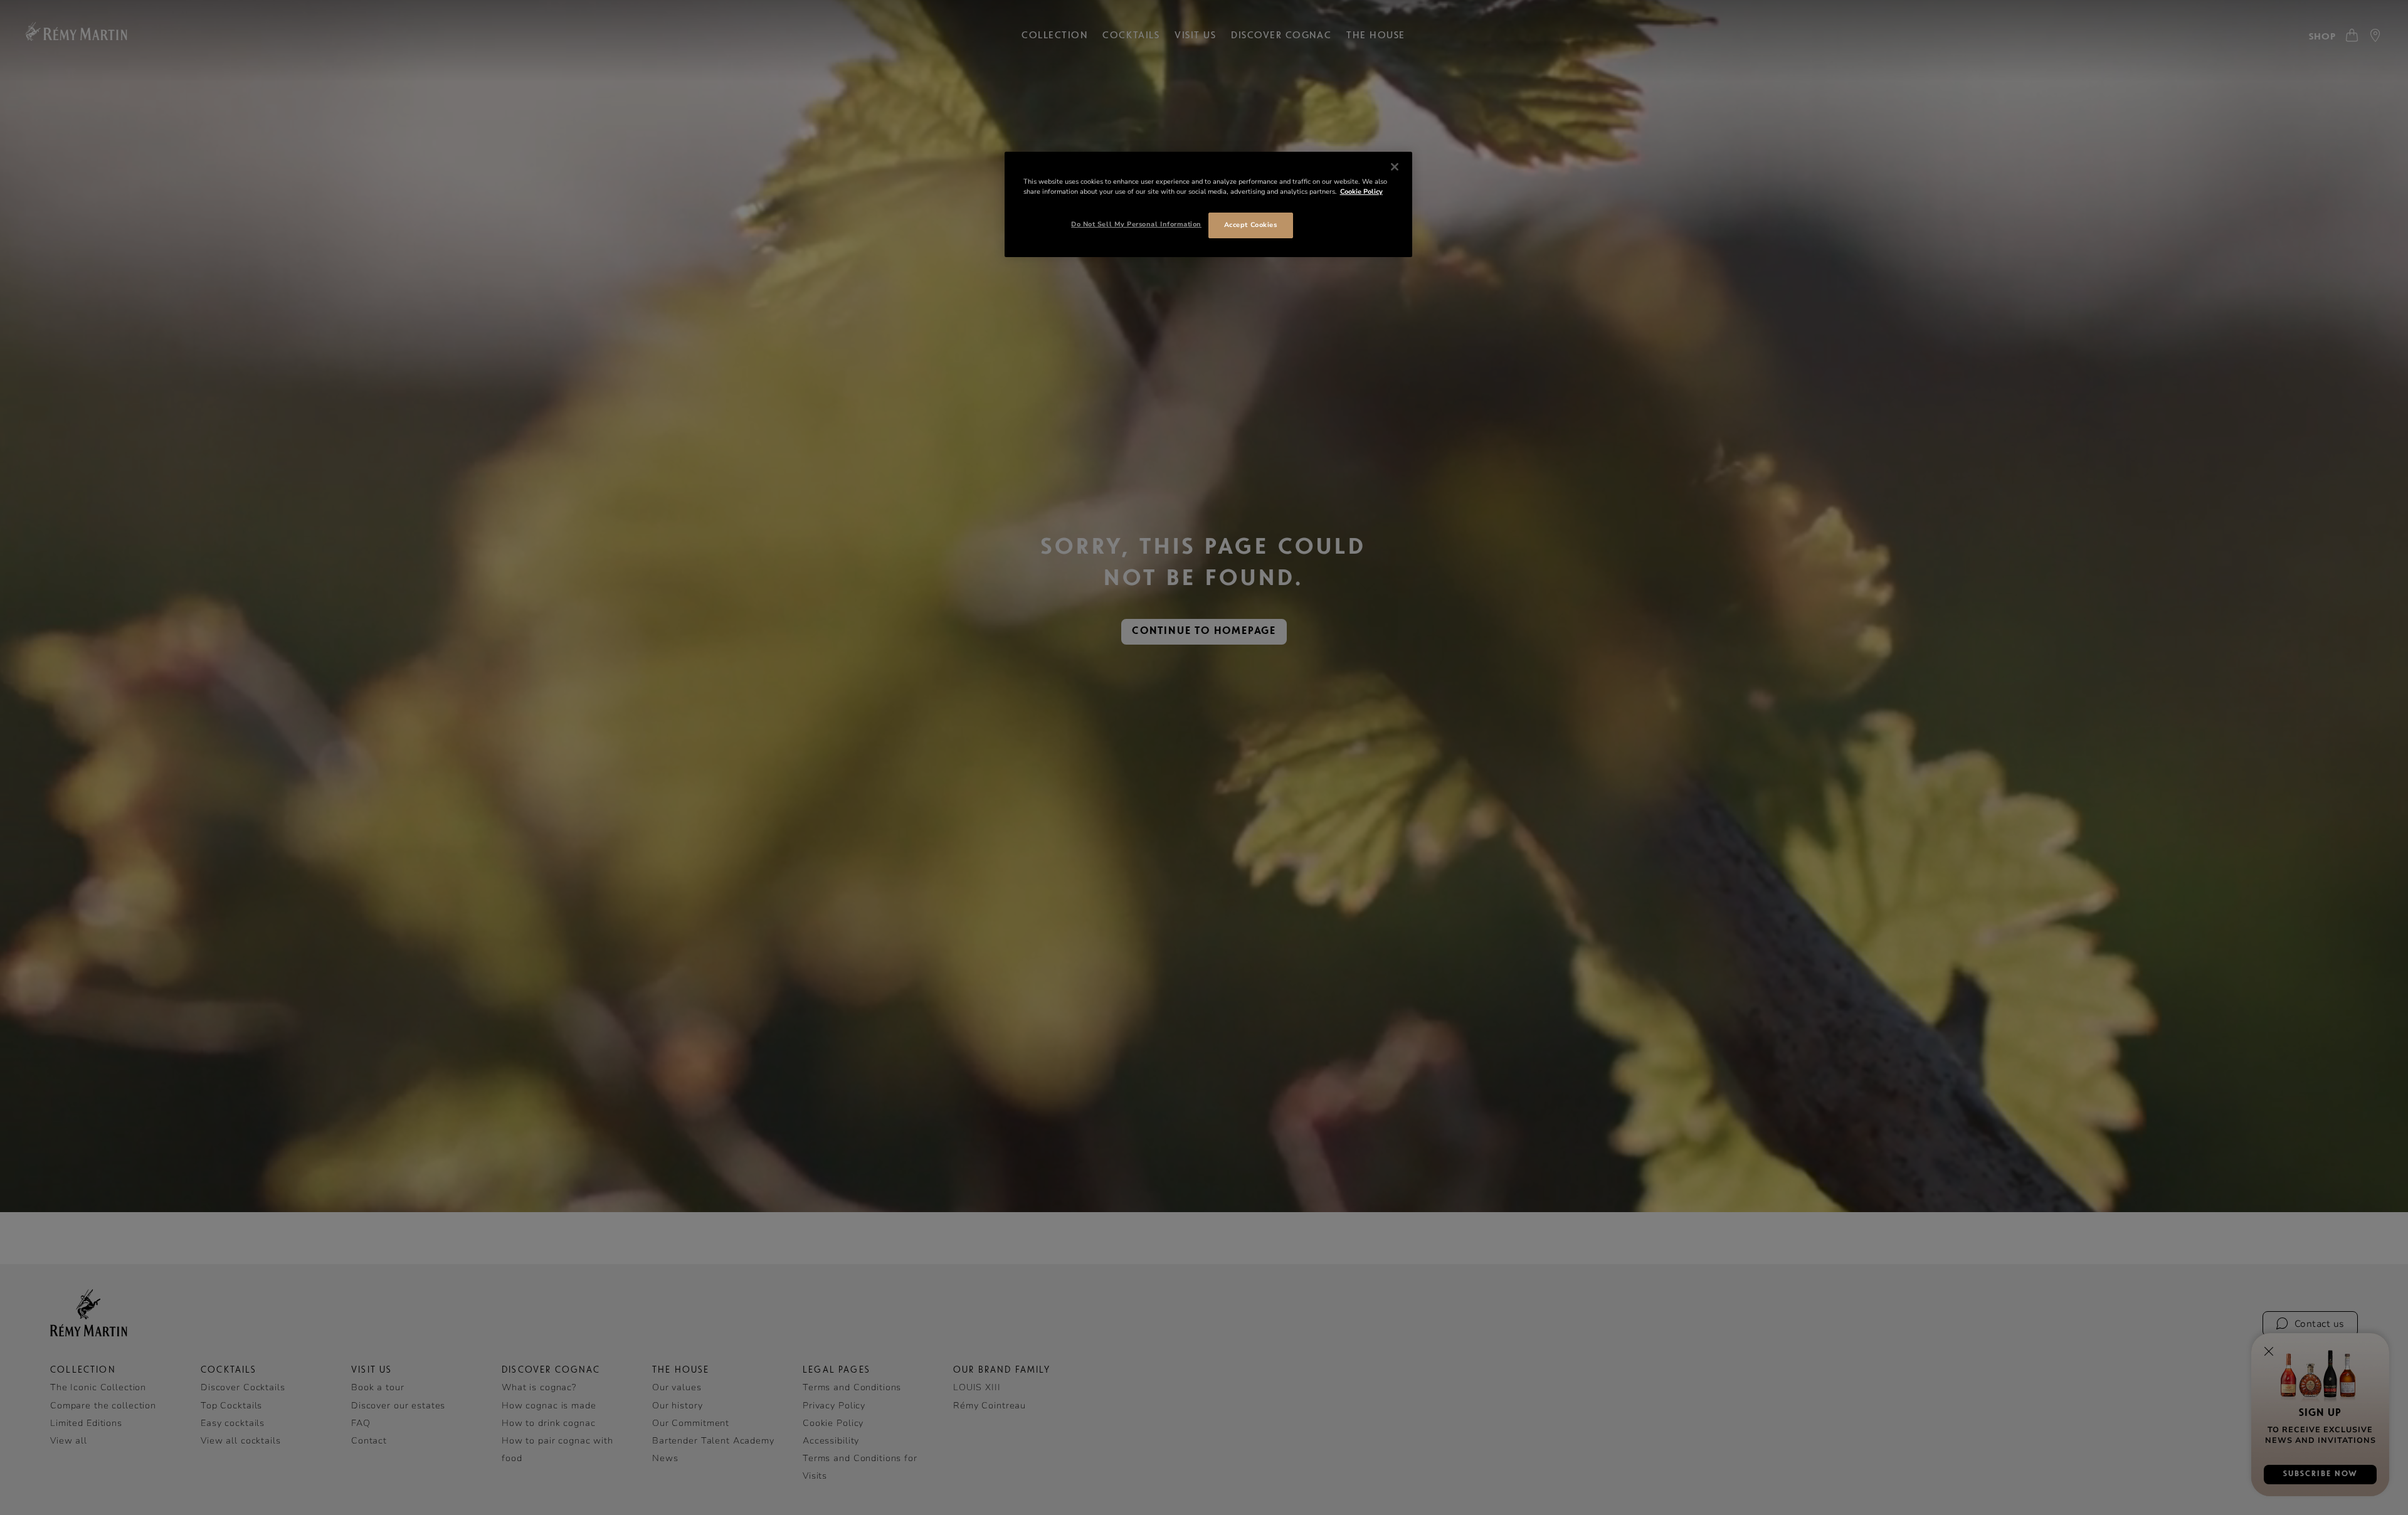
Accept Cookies (1250, 225)
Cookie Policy (1361, 192)
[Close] (1395, 167)
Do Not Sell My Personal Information (1136, 224)
